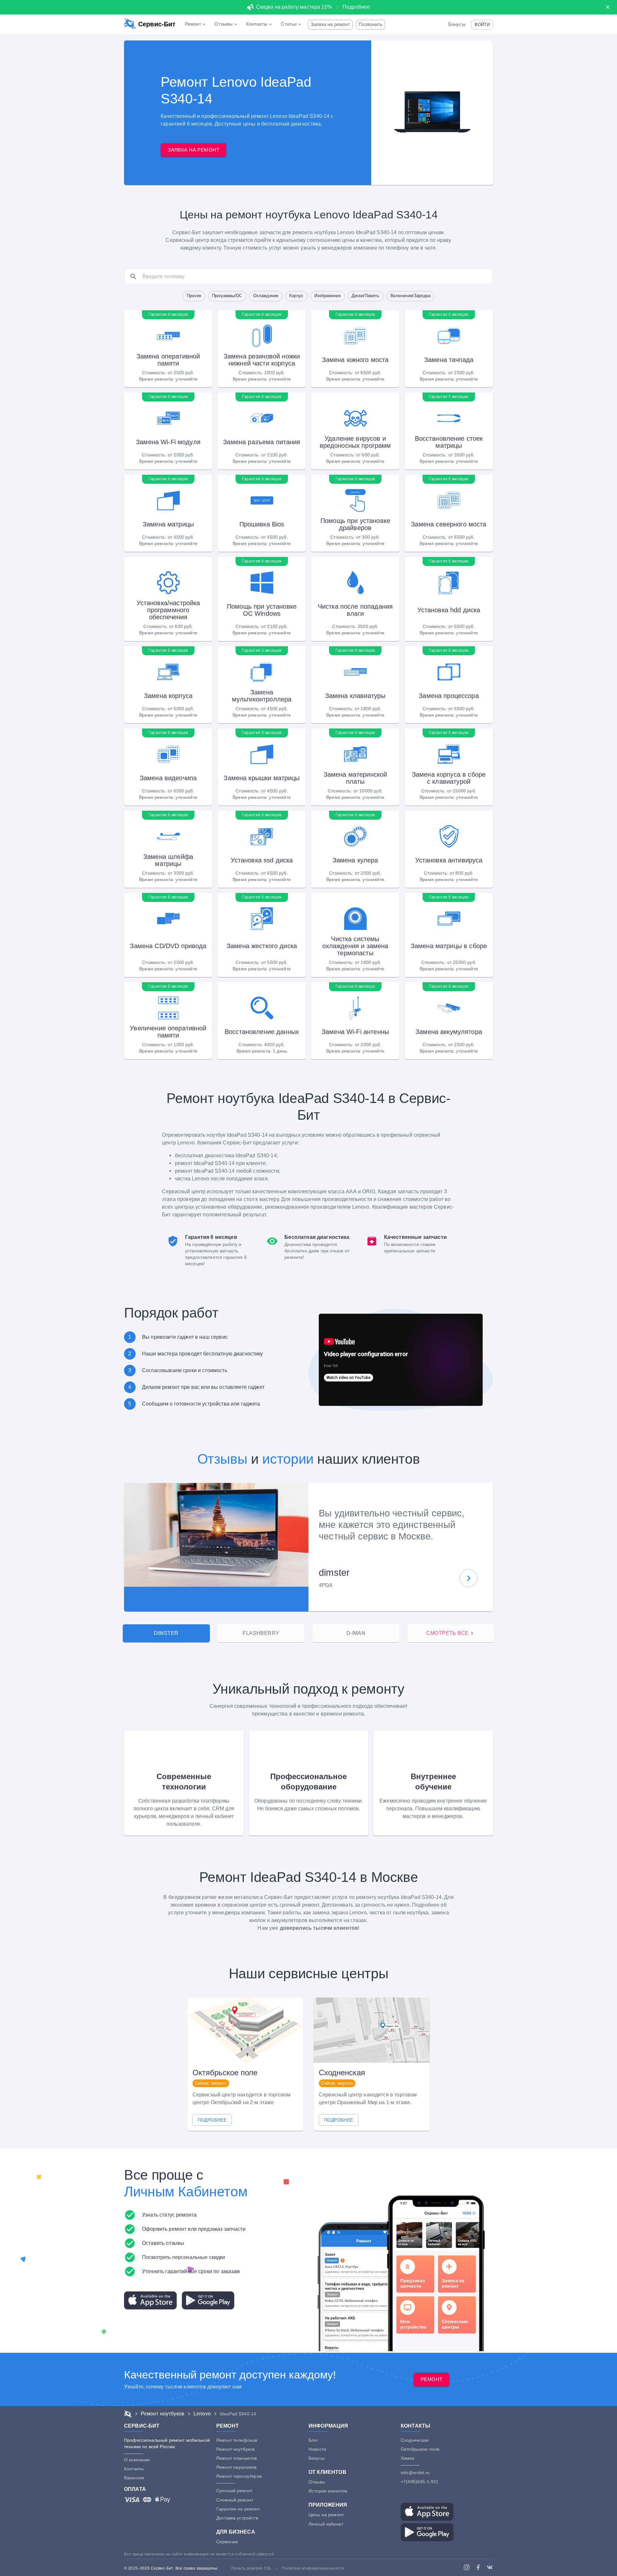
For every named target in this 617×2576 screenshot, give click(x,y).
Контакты (134, 2469)
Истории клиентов (328, 2491)
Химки (407, 2458)
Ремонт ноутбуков (235, 2449)
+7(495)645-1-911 (420, 2482)
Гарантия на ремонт (238, 2509)
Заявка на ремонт (330, 24)
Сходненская (415, 2440)
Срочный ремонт (234, 2491)
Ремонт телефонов (237, 2440)
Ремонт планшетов (237, 2458)
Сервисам (227, 2542)
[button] (482, 25)
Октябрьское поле (420, 2449)
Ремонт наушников (236, 2467)
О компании (137, 2460)
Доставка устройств (237, 2518)
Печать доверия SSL (251, 2568)
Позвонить (371, 24)
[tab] (166, 1633)
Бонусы (457, 24)
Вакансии (134, 2478)
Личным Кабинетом (186, 2192)
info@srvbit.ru (415, 2473)
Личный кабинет (326, 2524)
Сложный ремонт (235, 2500)
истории (288, 1459)
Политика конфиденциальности (313, 2568)
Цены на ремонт (326, 2515)
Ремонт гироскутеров (239, 2476)
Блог (313, 2440)
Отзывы (222, 1459)
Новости (317, 2449)
